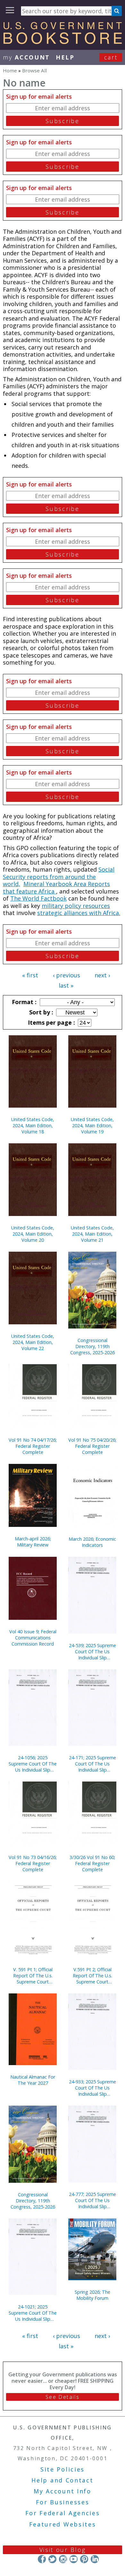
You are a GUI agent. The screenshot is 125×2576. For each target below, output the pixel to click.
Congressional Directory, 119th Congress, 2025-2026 (92, 1346)
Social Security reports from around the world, (59, 877)
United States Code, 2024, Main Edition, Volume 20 (33, 1234)
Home (10, 70)
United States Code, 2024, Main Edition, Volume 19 (92, 1125)
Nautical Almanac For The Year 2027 (33, 2080)
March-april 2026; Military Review (33, 1542)
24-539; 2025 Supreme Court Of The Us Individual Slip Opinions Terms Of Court (92, 1651)
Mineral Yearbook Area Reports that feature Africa (56, 888)
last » (66, 985)
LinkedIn (95, 2559)
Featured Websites (63, 2524)
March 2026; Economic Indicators (92, 1542)
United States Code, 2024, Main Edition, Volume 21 (92, 1234)
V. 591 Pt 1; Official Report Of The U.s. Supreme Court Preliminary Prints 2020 (33, 1976)
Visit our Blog (63, 2550)
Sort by (40, 1012)
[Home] (63, 42)
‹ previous (67, 975)
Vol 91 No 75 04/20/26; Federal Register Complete (92, 1446)
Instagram (63, 2559)
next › (102, 975)
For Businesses (63, 2502)
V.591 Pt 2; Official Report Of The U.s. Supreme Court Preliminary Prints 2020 (92, 1976)
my (26, 57)
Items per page (51, 1022)
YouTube (74, 2559)
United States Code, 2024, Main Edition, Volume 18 (33, 1125)
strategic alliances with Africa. (79, 913)
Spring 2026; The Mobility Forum (92, 2295)
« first (30, 975)
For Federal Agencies (63, 2513)
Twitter (52, 2559)
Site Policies (63, 2469)
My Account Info (63, 2491)
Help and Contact (62, 2480)
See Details (63, 2397)
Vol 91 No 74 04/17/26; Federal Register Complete (33, 1446)
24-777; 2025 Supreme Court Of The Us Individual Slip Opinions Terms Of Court (92, 2200)
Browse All (34, 70)
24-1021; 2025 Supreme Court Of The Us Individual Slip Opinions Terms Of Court (33, 2313)
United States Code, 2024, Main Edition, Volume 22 (33, 1342)
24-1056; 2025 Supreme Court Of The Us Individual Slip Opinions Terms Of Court (33, 1764)
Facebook (42, 2559)
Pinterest (84, 2559)
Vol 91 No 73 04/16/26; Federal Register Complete (33, 1863)
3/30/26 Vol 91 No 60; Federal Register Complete (92, 1863)
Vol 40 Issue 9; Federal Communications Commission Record (33, 1638)
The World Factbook (38, 898)
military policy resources (76, 906)
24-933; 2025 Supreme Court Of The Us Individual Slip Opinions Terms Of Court (92, 2088)
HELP (65, 57)
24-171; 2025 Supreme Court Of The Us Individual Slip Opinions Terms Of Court (92, 1764)
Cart (111, 57)
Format (23, 1002)
